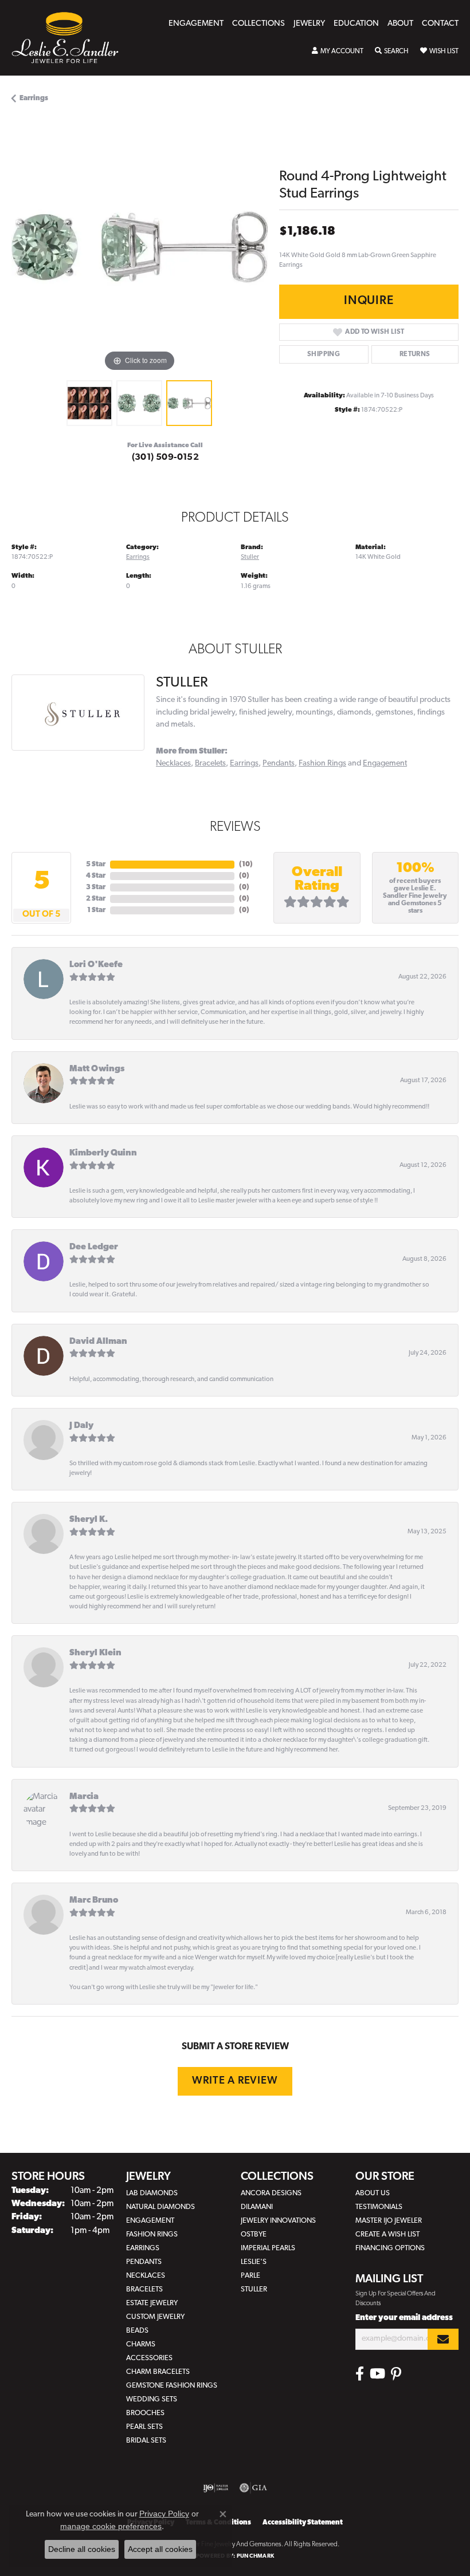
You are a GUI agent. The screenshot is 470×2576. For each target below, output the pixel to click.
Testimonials (379, 2207)
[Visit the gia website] (253, 2488)
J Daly (81, 1426)
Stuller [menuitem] (254, 2289)
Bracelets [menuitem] (144, 2289)
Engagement (196, 24)
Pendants (279, 764)
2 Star (96, 899)
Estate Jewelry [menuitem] (152, 2303)
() (246, 865)
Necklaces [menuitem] (146, 2276)
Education (356, 24)
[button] (338, 52)
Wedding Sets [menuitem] (152, 2399)
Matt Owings (97, 1069)
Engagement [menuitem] (150, 2221)
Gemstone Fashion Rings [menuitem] (172, 2386)
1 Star (96, 910)
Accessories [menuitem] (149, 2358)
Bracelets (210, 764)
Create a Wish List (387, 2234)
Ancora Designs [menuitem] (271, 2193)
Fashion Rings (322, 764)
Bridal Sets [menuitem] (146, 2441)
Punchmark (255, 2556)
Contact (440, 24)
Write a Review (235, 2081)
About (400, 24)
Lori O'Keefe (96, 965)
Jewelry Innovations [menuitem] (278, 2221)
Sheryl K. (89, 1520)
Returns (415, 354)
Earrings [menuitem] (143, 2248)
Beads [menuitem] (137, 2331)
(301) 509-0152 (166, 457)
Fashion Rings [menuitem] (152, 2234)
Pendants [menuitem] (144, 2262)
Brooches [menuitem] (145, 2413)
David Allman (98, 1342)
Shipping (324, 354)
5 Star (96, 865)
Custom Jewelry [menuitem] (155, 2317)
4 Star (96, 876)
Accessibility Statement (303, 2523)
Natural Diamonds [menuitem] (160, 2207)
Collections (258, 24)
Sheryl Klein (95, 1653)
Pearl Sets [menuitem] (144, 2427)
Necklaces (173, 764)
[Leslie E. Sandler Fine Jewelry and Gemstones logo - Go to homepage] (71, 38)
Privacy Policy (164, 2514)
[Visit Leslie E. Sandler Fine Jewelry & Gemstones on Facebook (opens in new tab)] (360, 2374)
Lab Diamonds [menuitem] (152, 2193)
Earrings (34, 98)
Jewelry (309, 24)
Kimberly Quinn (103, 1153)
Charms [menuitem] (141, 2344)
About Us (373, 2193)
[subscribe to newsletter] (443, 2339)
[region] (140, 246)
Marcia (84, 1797)
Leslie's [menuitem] (254, 2262)
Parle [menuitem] (250, 2276)
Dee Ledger (94, 1247)
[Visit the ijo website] (216, 2488)
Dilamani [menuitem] (257, 2207)
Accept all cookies (160, 2549)
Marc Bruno (94, 1901)
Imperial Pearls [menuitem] (268, 2248)
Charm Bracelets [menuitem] (158, 2372)
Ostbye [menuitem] (254, 2234)
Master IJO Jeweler (389, 2221)
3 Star (96, 887)
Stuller (250, 557)
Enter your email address (404, 2318)
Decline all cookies (82, 2549)
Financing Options (390, 2248)
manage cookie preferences (111, 2526)
